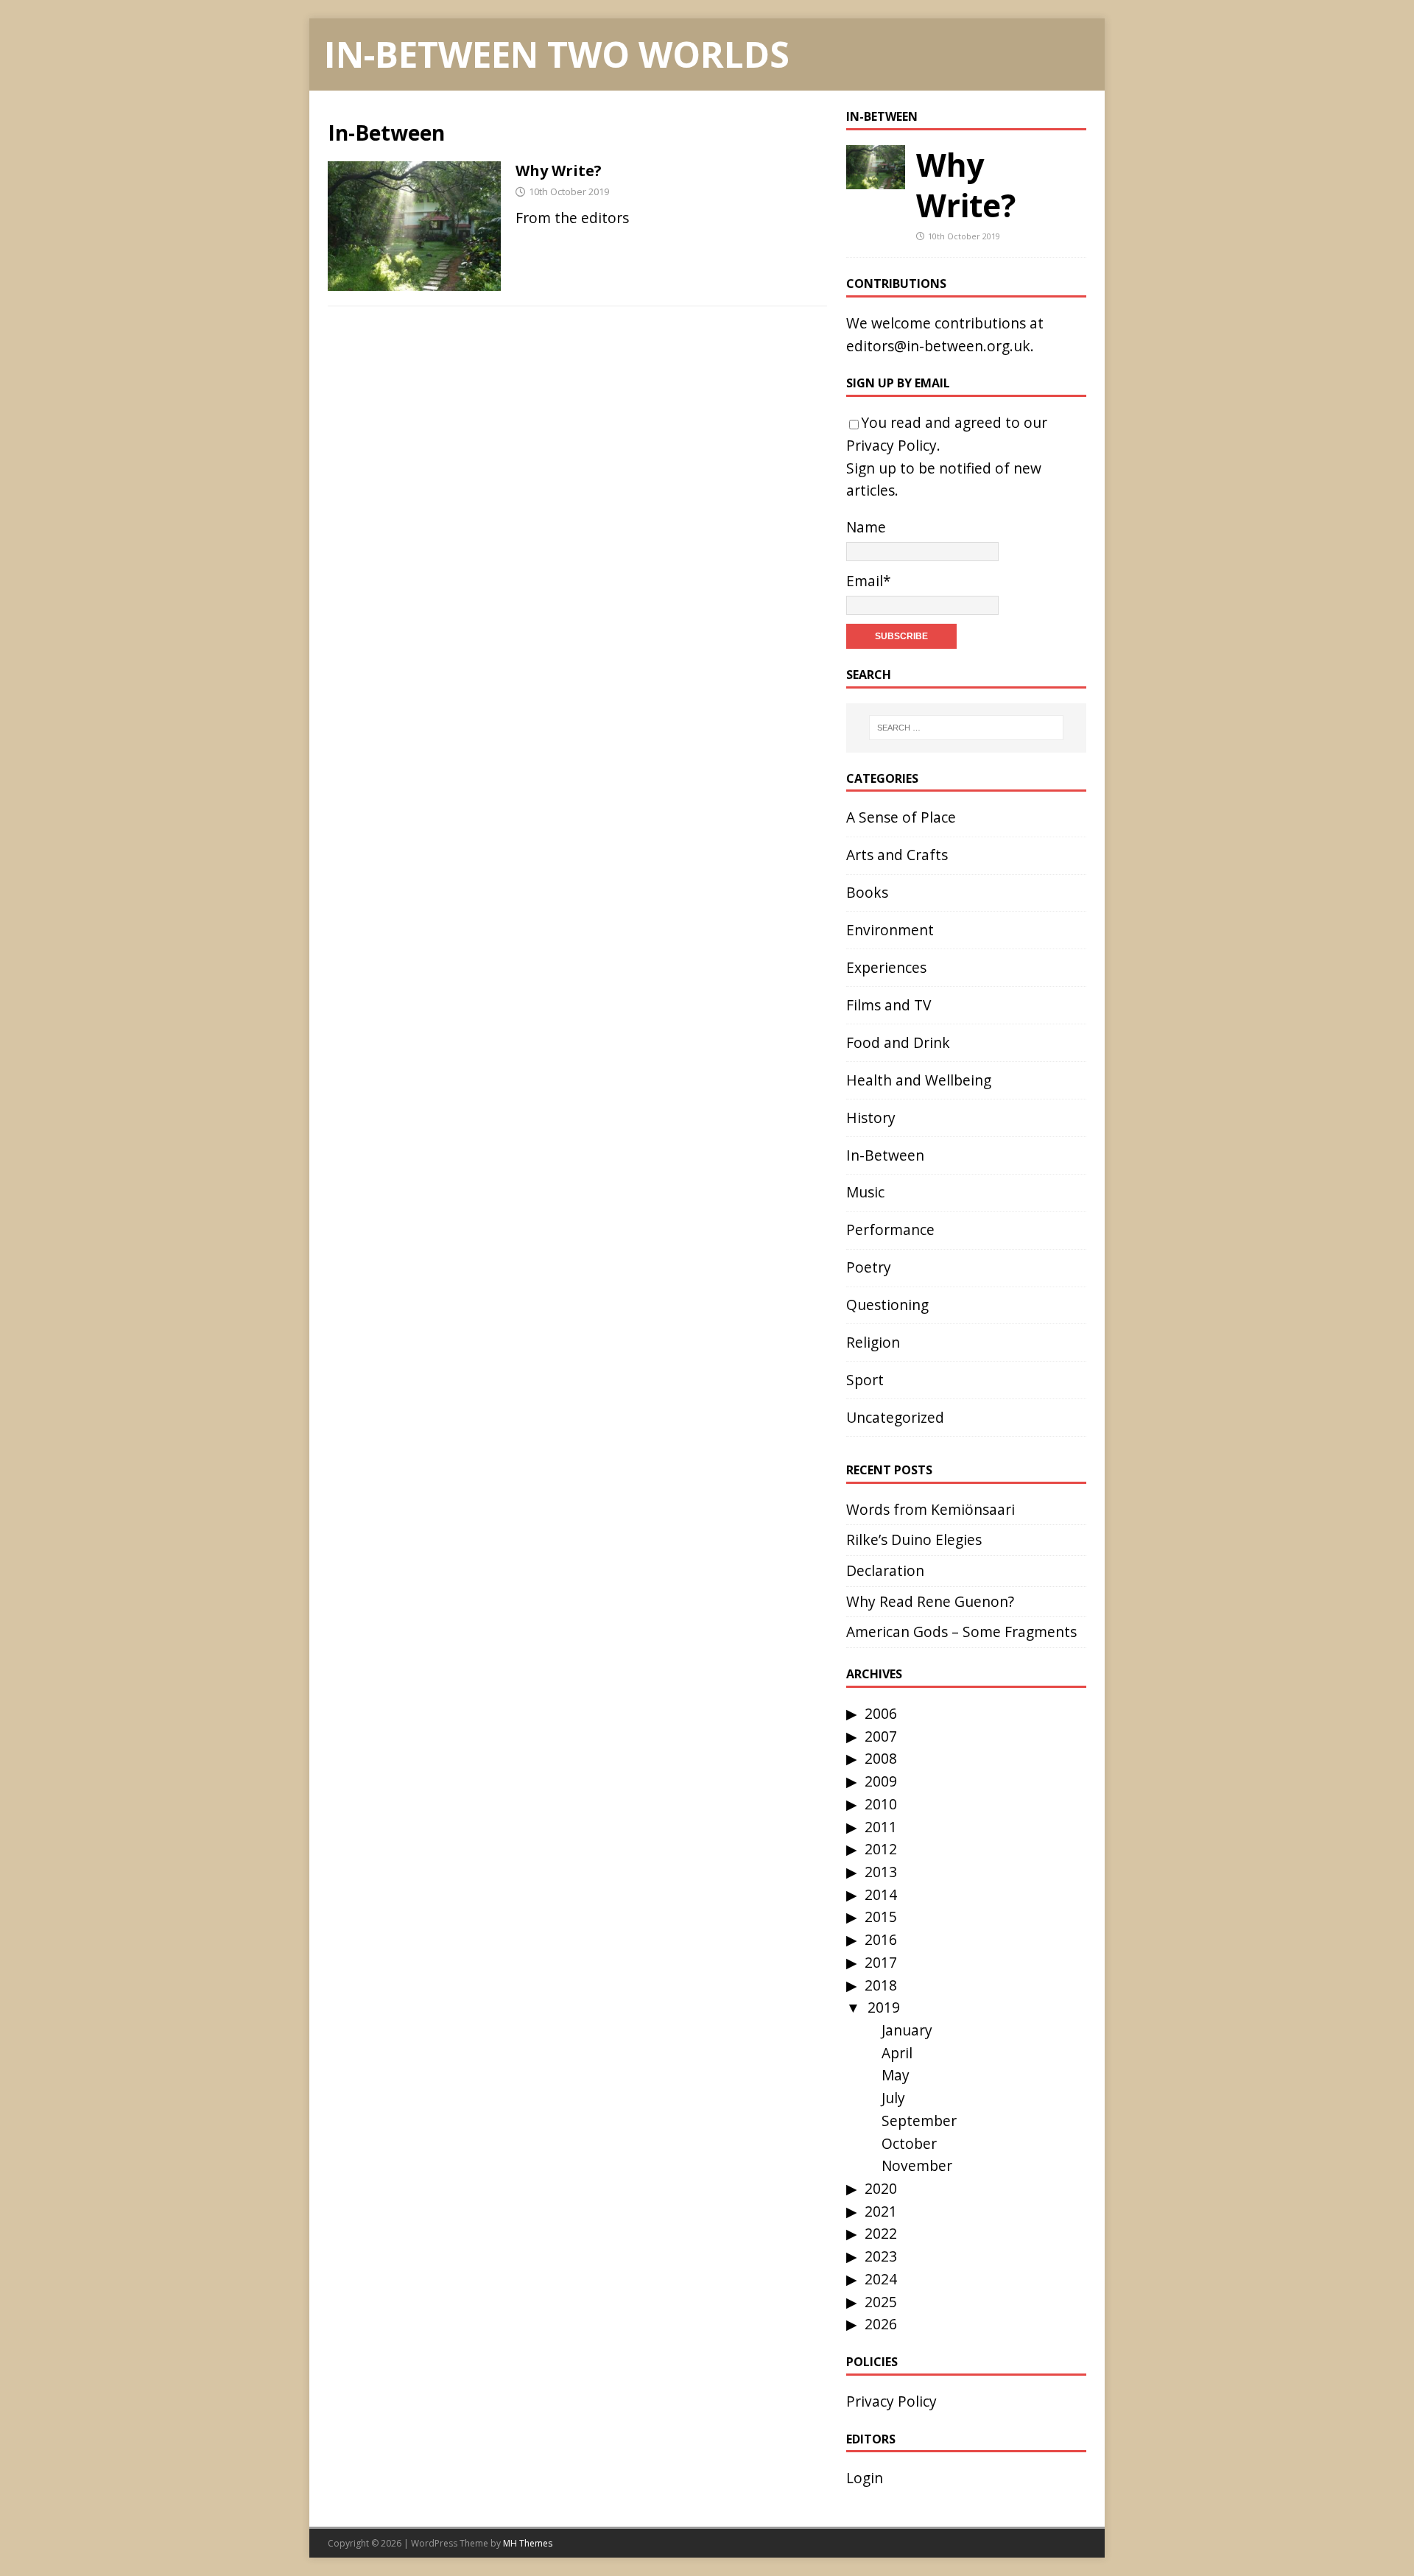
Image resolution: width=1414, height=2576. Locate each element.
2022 (881, 2233)
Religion (873, 1342)
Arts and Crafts (897, 855)
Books (867, 892)
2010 (881, 1804)
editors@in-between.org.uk (938, 346)
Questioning (887, 1305)
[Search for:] (966, 728)
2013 (881, 1872)
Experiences (886, 967)
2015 (881, 1917)
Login (865, 2478)
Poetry (869, 1267)
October (909, 2143)
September (919, 2121)
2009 (881, 1781)
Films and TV (889, 1005)
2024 (881, 2279)
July (893, 2098)
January (907, 2030)
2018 (881, 1985)
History (871, 1118)
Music (865, 1192)
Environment (890, 930)
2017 (881, 1962)
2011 (881, 1827)
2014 (881, 1894)
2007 (881, 1736)
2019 (884, 2007)
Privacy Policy (891, 445)
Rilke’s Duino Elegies (914, 1539)
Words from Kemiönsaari (931, 1509)
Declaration (885, 1570)
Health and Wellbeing (919, 1080)
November (917, 2165)
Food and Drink (898, 1042)
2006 (881, 1713)
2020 (881, 2188)
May (896, 2075)
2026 (881, 2324)
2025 (881, 2302)
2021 (881, 2211)
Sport (865, 1380)
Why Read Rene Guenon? (930, 1601)
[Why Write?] (876, 177)
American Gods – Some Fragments (961, 1632)
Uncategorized (895, 1417)
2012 (881, 1849)
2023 (881, 2256)
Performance (890, 1229)
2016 (881, 1939)
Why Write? (559, 170)
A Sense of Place (901, 817)
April (897, 2053)
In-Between (882, 116)
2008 (881, 1758)
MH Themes (528, 2543)
